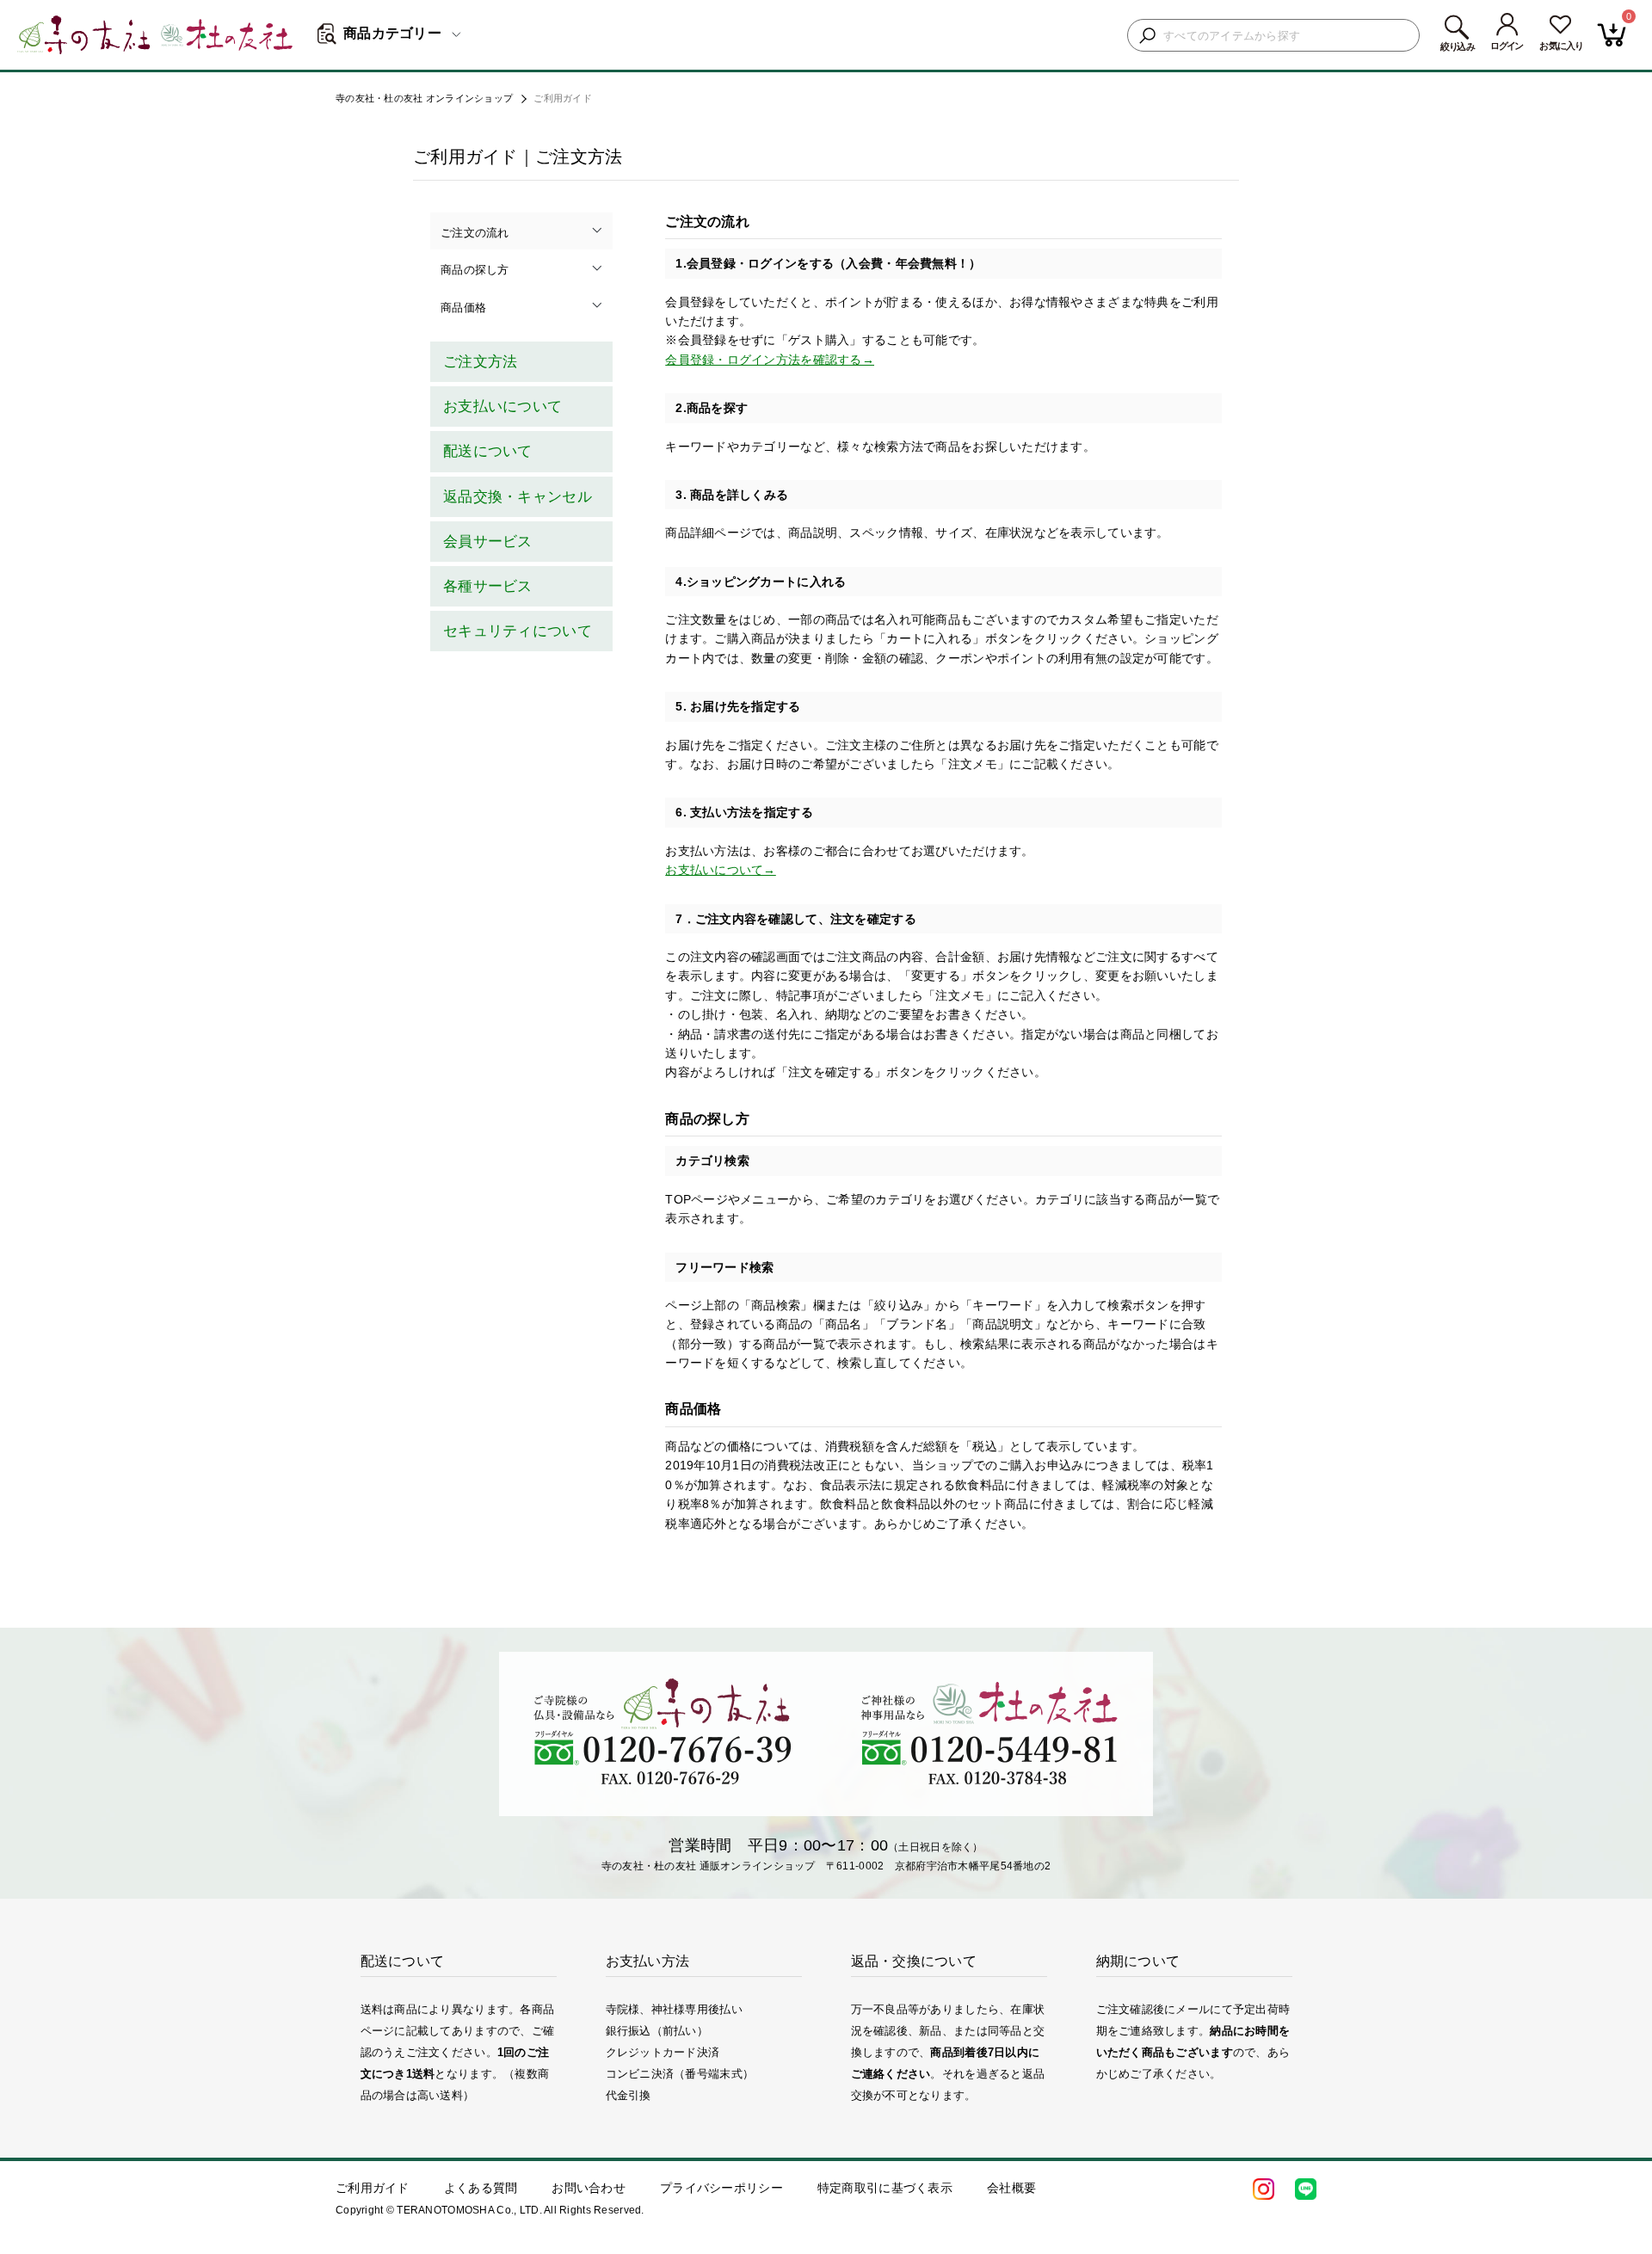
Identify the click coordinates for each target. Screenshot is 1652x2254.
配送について (488, 451)
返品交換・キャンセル (518, 497)
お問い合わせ (589, 2188)
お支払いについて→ (721, 870)
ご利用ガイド (373, 2188)
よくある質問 (481, 2188)
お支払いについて (502, 406)
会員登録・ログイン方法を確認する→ (770, 360)
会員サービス (488, 542)
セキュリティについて (518, 631)
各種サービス (488, 586)
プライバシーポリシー (721, 2188)
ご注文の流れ (475, 233)
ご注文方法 (480, 362)
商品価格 (463, 308)
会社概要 (1011, 2188)
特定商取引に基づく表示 (885, 2188)
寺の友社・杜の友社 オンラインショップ (424, 98)
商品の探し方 (475, 270)
